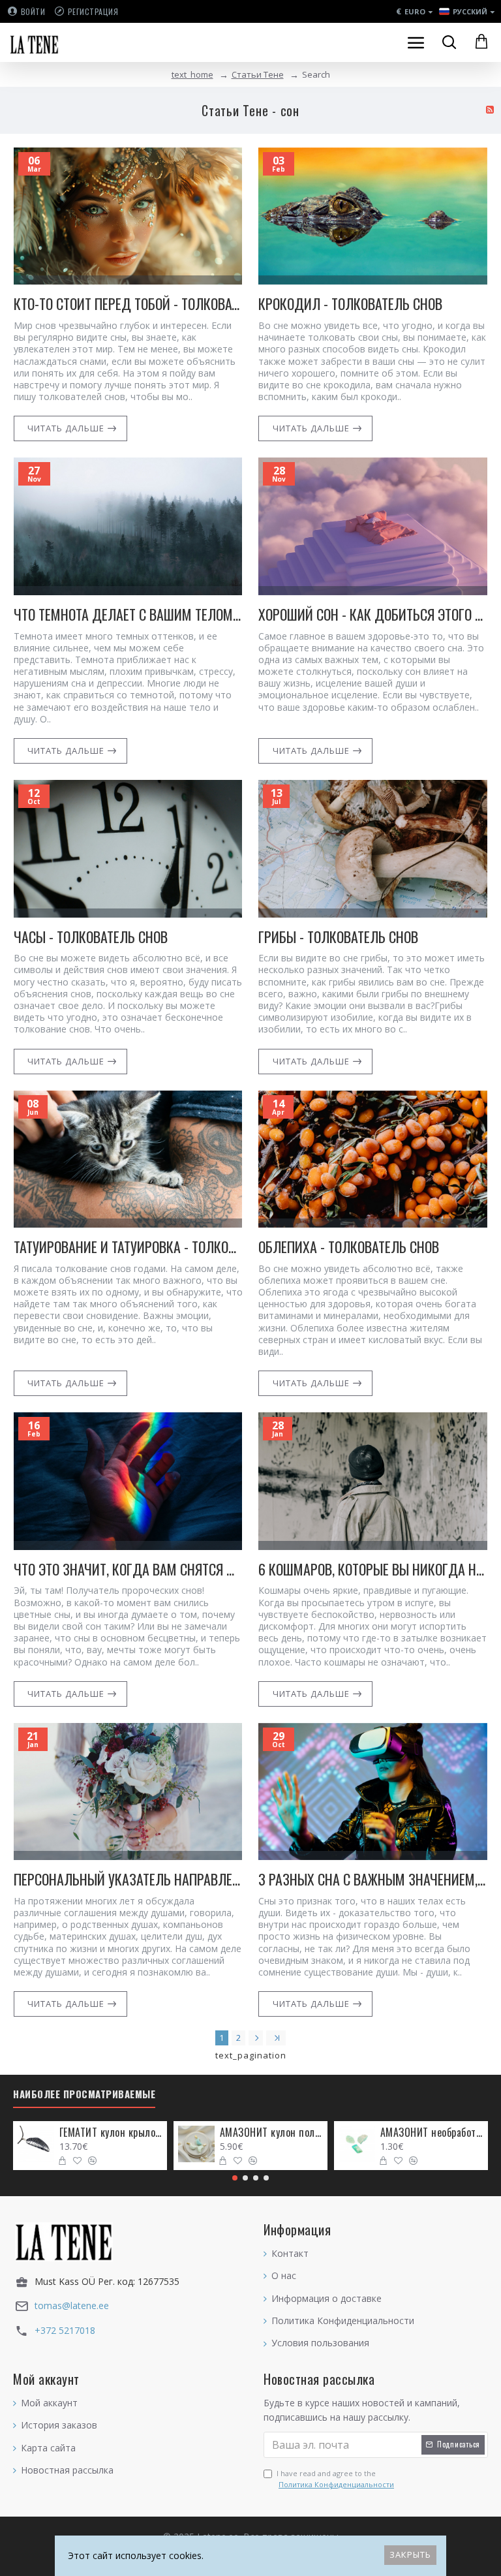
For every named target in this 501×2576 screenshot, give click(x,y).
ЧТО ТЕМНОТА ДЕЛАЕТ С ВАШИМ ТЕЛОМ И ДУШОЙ (128, 614)
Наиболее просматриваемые (84, 2094)
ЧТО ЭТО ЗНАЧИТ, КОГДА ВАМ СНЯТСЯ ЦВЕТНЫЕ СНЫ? (128, 1569)
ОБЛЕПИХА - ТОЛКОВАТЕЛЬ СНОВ (349, 1247)
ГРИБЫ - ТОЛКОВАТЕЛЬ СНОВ (338, 937)
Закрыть (410, 2554)
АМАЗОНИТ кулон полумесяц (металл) (272, 2133)
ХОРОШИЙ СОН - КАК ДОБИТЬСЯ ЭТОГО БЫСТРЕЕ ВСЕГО (373, 614)
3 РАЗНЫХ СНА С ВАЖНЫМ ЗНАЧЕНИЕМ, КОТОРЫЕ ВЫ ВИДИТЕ (373, 1879)
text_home (192, 74)
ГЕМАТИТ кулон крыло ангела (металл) (111, 2133)
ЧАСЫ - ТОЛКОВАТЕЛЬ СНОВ (91, 937)
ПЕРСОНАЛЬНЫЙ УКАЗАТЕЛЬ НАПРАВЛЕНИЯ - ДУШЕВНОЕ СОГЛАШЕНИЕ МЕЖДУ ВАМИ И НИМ (128, 1879)
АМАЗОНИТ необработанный (432, 2133)
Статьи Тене (258, 74)
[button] (235, 2178)
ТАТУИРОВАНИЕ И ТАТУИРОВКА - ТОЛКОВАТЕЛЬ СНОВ (128, 1247)
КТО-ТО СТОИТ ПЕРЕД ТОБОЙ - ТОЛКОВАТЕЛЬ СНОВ (128, 304)
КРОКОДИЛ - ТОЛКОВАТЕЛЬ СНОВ (350, 304)
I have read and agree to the (335, 2479)
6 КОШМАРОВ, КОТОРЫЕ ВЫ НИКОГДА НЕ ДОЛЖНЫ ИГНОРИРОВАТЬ (373, 1569)
